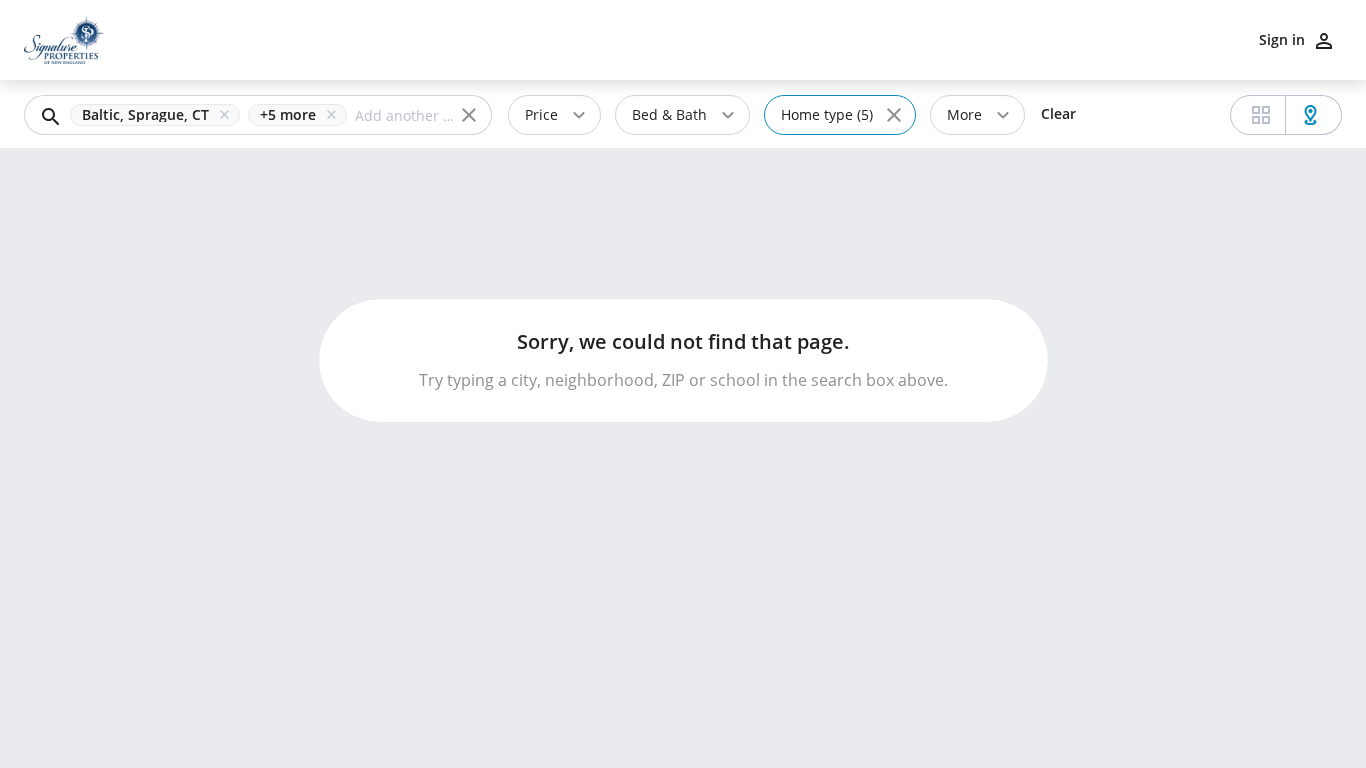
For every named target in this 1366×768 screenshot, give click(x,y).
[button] (159, 115)
